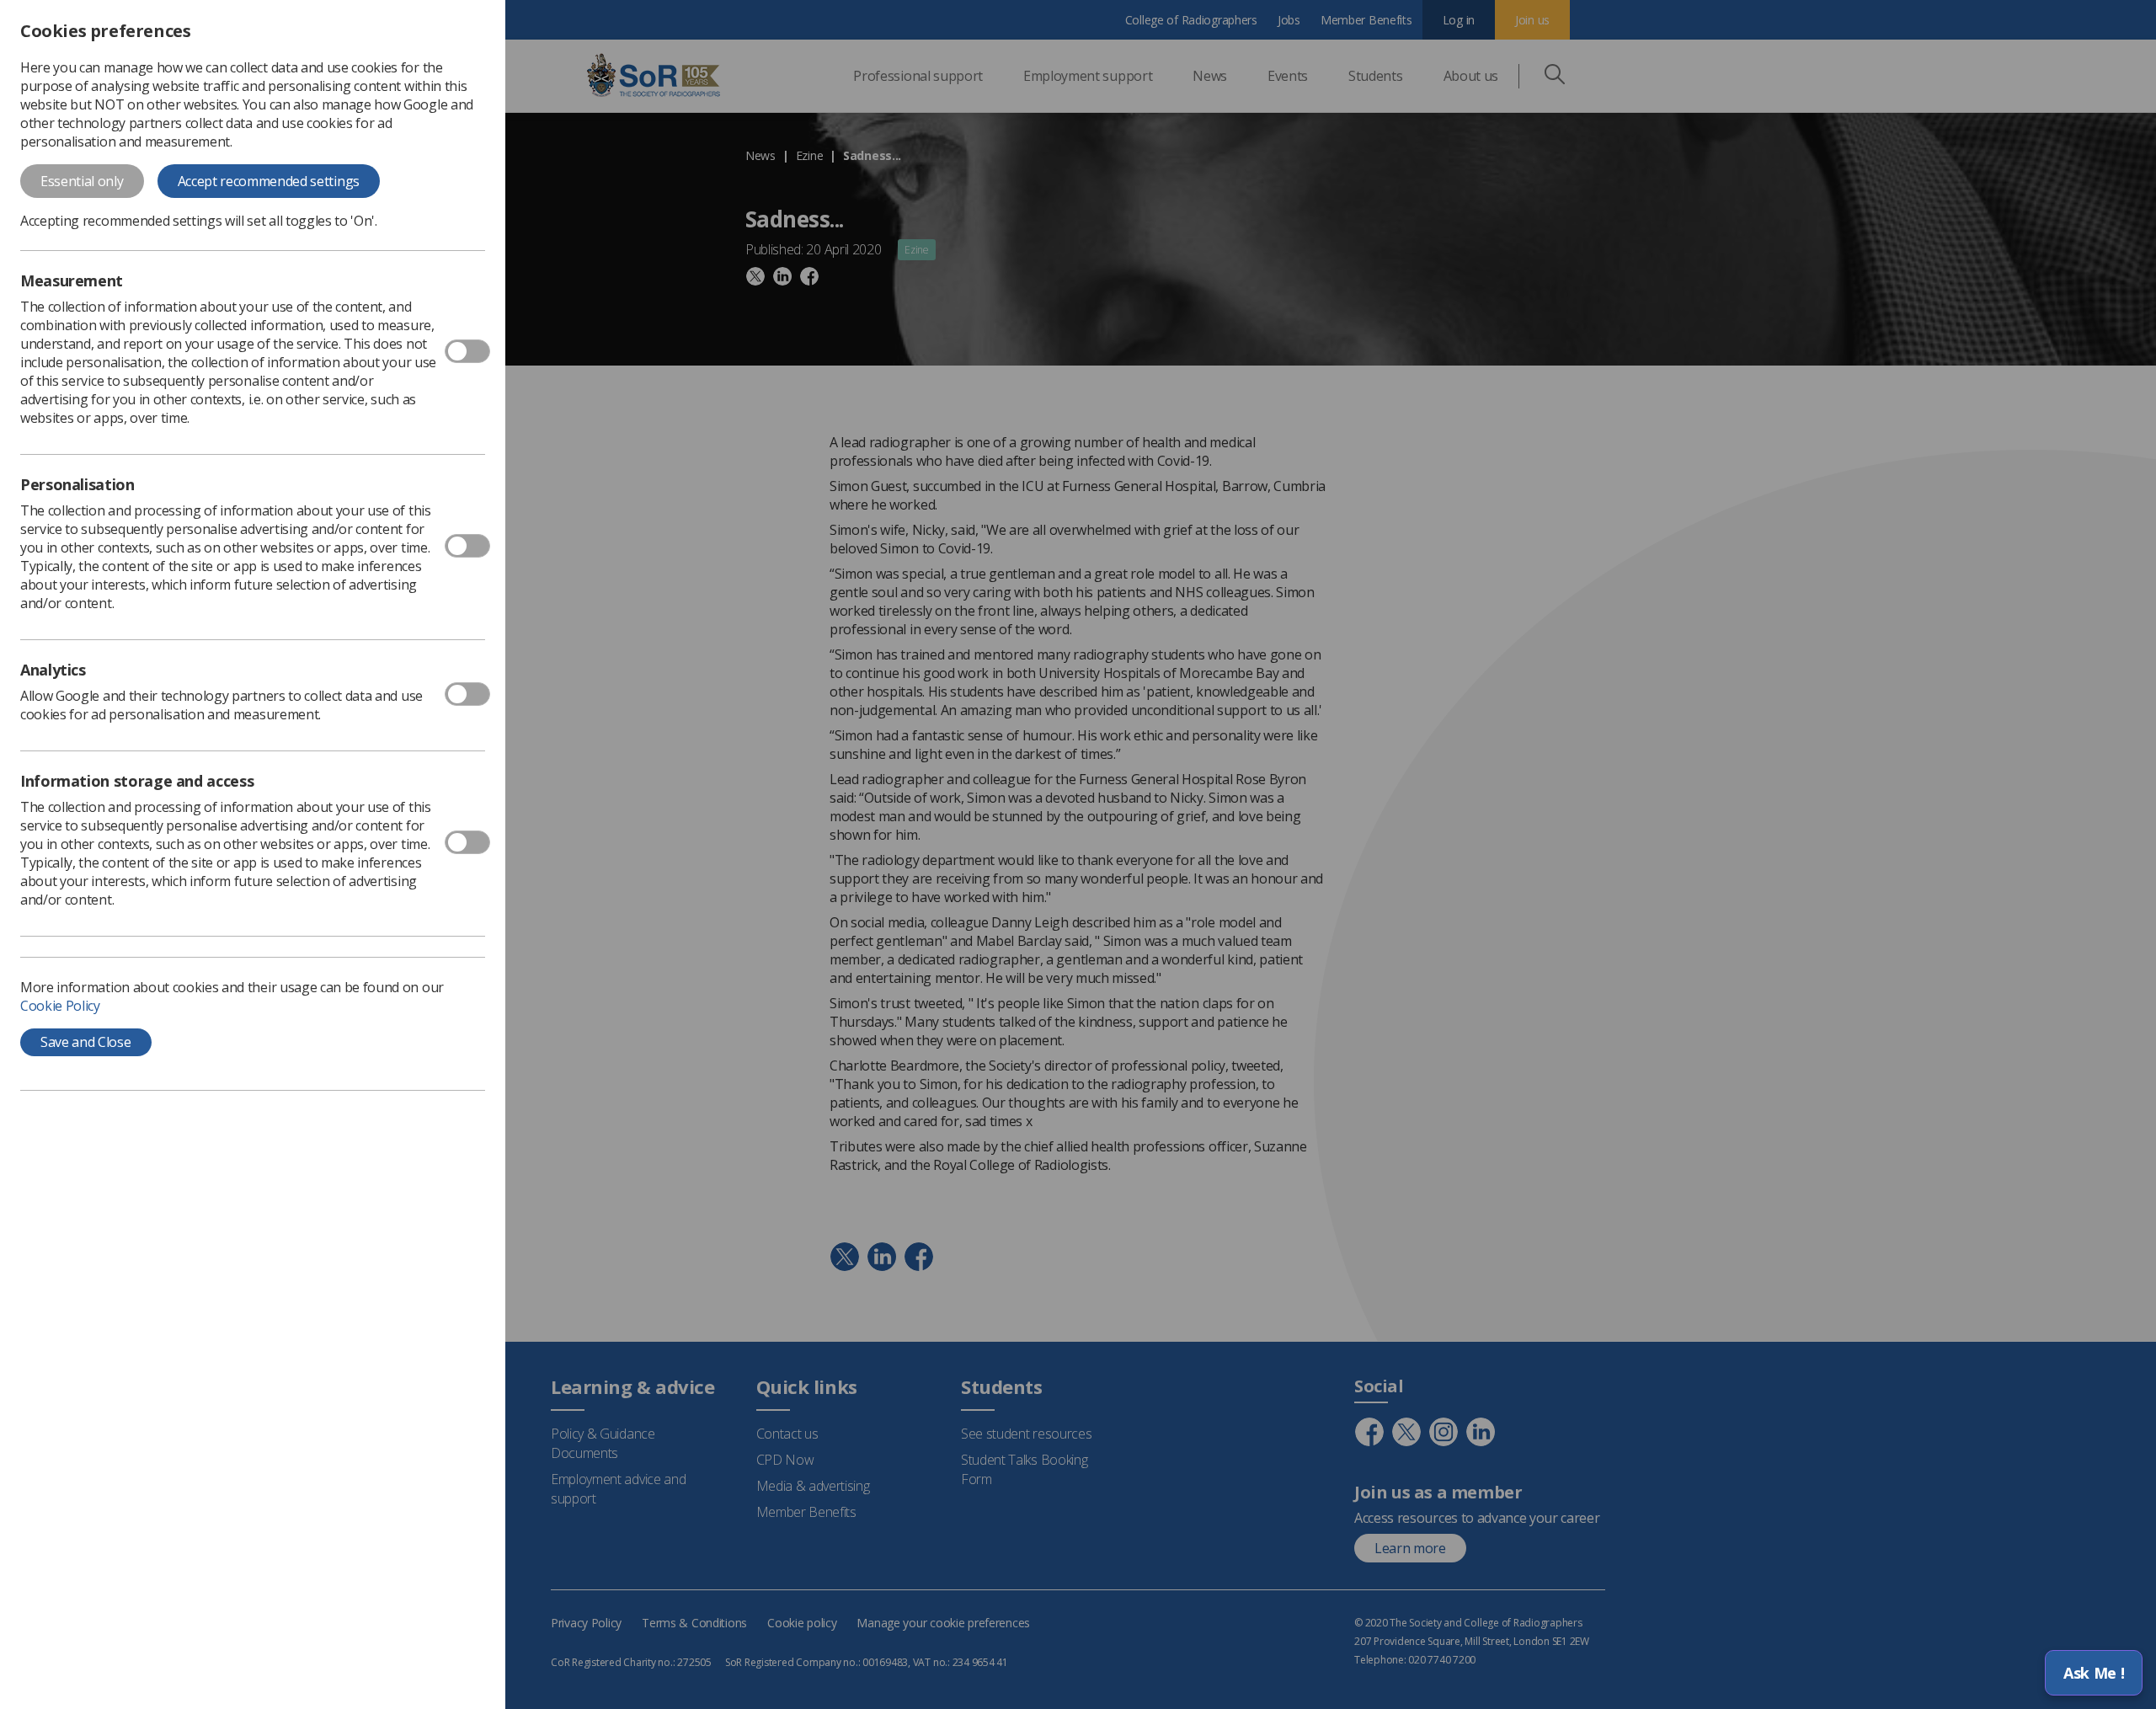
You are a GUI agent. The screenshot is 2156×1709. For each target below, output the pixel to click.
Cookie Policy (60, 1006)
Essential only (82, 181)
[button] (2094, 1673)
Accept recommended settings (269, 181)
